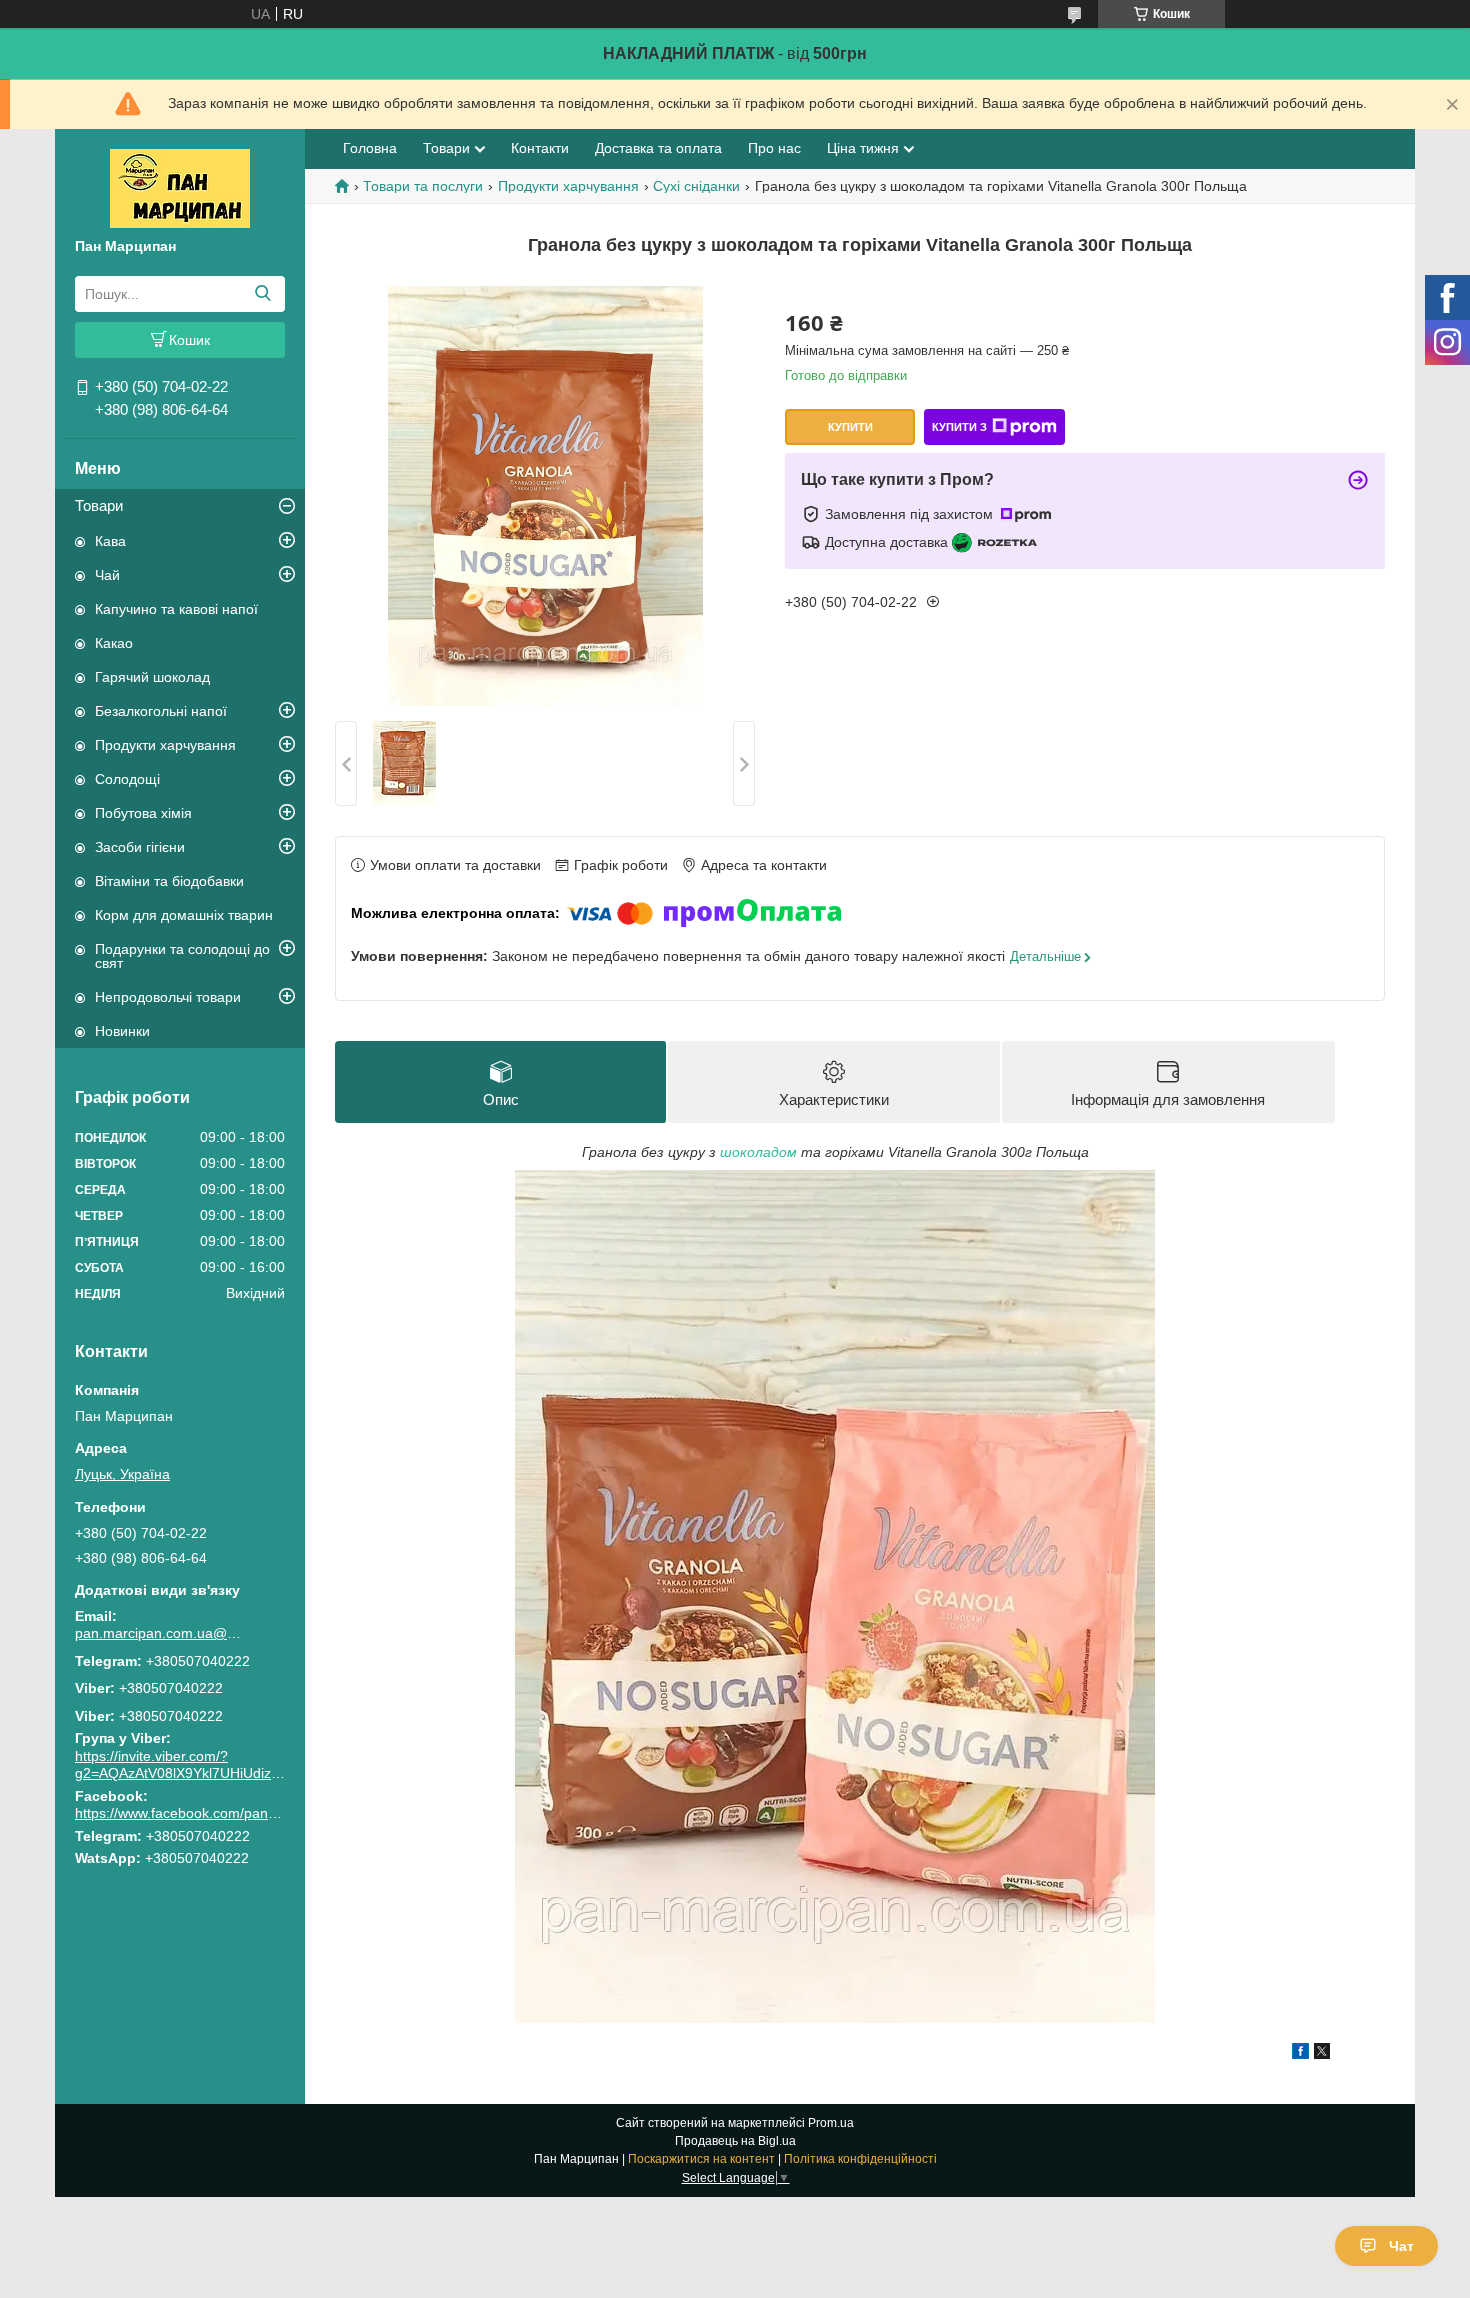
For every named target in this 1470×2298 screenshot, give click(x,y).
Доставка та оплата (658, 148)
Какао (114, 643)
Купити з (959, 427)
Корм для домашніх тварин (184, 915)
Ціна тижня (863, 148)
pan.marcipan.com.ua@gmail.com (160, 1633)
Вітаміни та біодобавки (169, 881)
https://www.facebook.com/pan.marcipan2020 (219, 1813)
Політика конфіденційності (860, 2159)
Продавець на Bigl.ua (735, 2141)
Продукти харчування (165, 745)
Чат (1401, 2246)
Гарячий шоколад (152, 677)
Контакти (540, 148)
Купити (850, 427)
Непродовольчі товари (168, 997)
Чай (107, 575)
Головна (370, 148)
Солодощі (127, 779)
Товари (99, 505)
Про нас (774, 148)
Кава (110, 541)
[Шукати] (262, 294)
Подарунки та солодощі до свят (182, 956)
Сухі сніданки (696, 186)
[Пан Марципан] (180, 187)
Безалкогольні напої (161, 711)
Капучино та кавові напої (176, 609)
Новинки (122, 1031)
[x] (1322, 2054)
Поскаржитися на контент (701, 2159)
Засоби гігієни (140, 847)
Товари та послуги (423, 186)
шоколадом (758, 1152)
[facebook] (1300, 2054)
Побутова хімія (143, 813)
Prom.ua (831, 2123)
